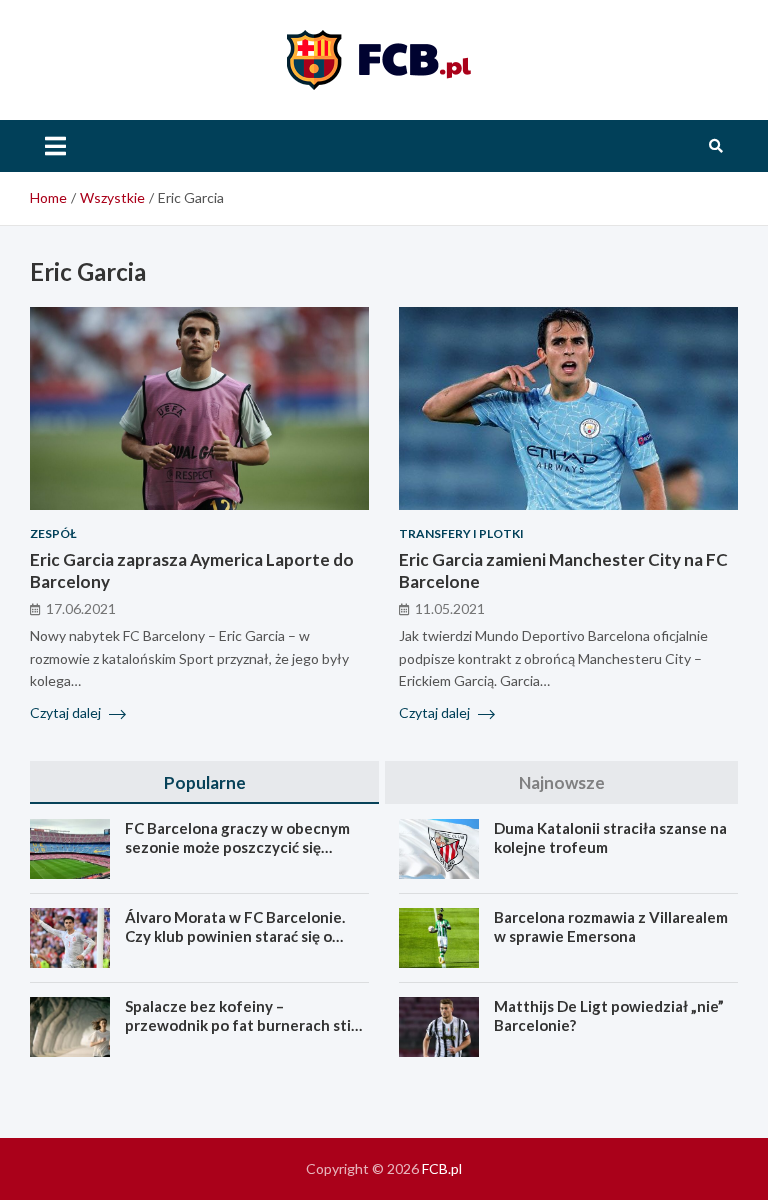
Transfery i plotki (461, 533)
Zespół (53, 533)
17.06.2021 (81, 608)
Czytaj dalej (67, 712)
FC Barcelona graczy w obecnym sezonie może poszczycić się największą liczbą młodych (237, 847)
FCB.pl (442, 1168)
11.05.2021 (450, 608)
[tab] (204, 782)
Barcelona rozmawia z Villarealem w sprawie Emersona (611, 927)
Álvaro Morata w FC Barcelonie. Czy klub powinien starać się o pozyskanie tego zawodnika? (235, 936)
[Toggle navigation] (55, 146)
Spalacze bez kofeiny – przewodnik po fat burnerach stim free (244, 1025)
